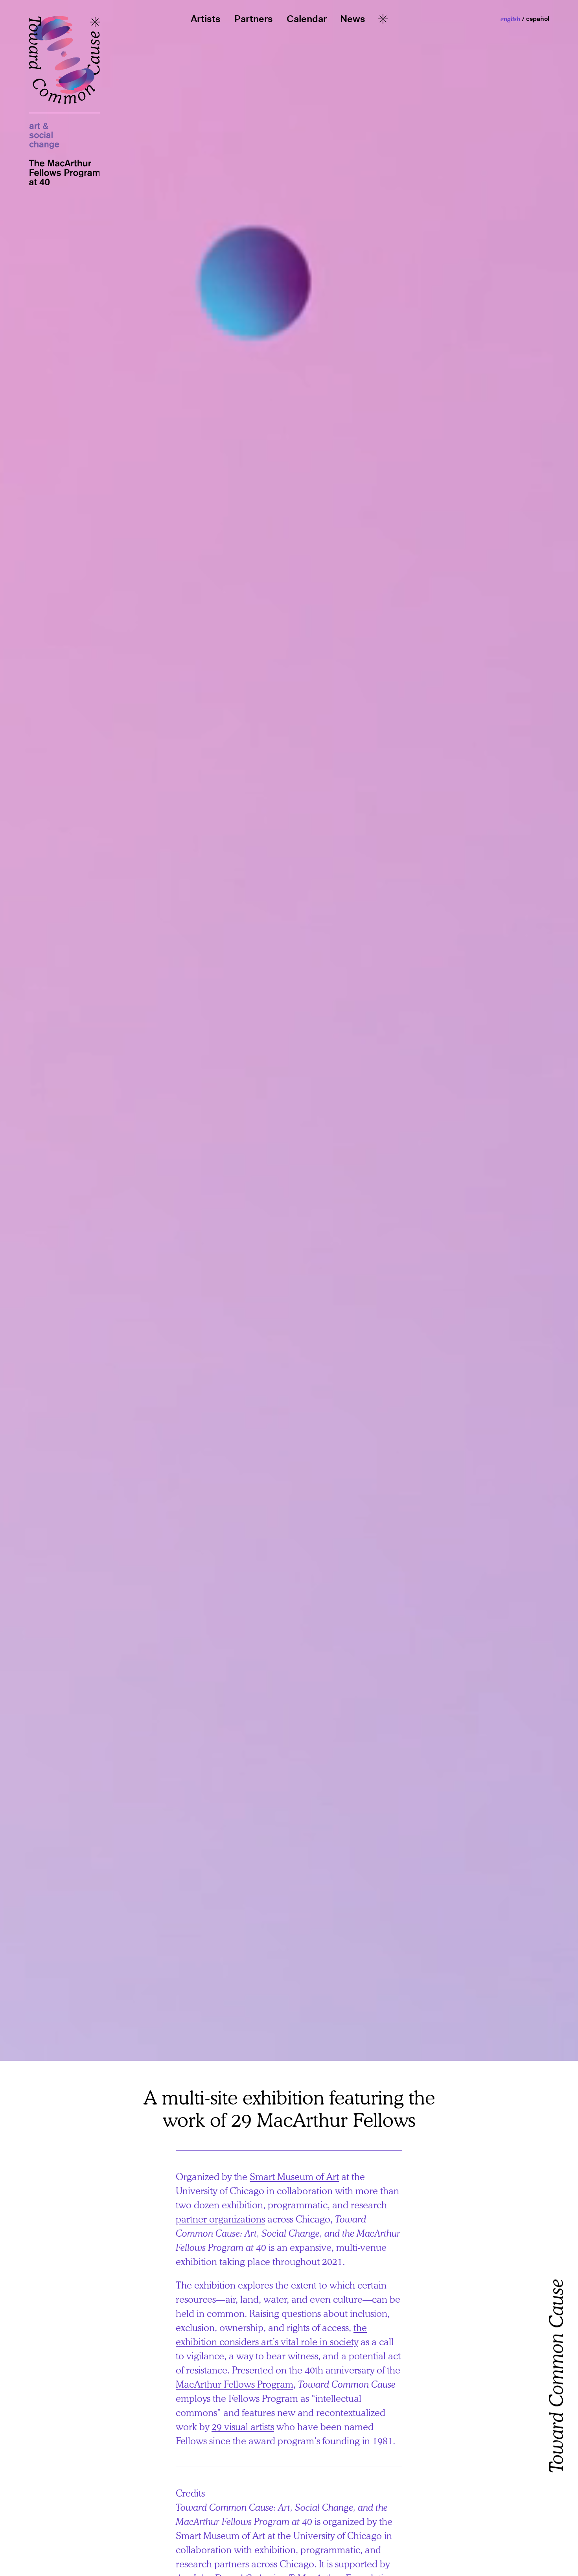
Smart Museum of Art (294, 2176)
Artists (206, 19)
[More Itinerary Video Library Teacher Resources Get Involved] (383, 19)
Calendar (307, 19)
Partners (254, 19)
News (353, 19)
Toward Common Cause (556, 2292)
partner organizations (220, 2219)
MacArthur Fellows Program (235, 2384)
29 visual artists (243, 2426)
